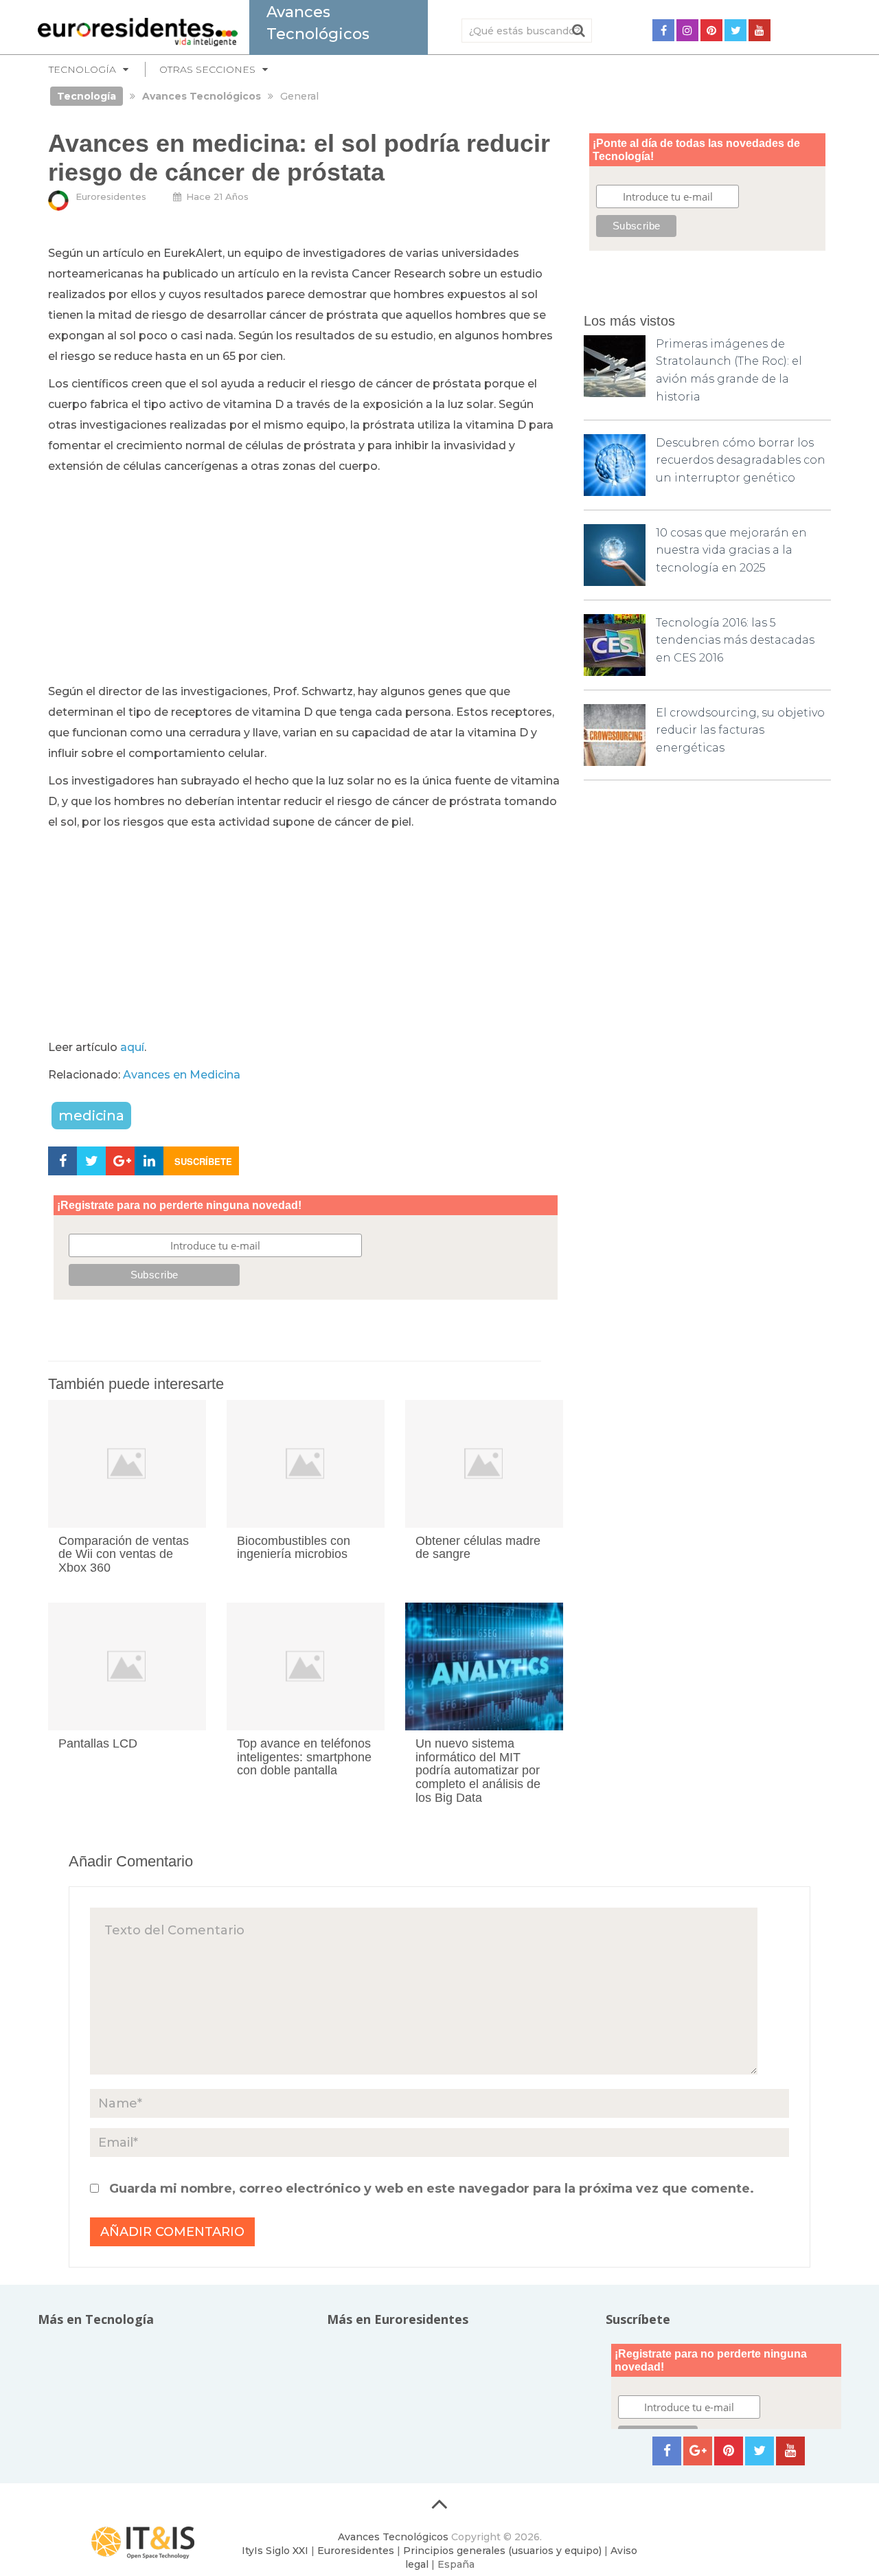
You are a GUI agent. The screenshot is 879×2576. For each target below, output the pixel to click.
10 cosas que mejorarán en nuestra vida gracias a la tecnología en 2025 (731, 550)
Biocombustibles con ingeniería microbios (294, 1548)
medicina (91, 1116)
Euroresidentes (111, 196)
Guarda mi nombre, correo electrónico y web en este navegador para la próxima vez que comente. (432, 2189)
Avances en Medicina (182, 1075)
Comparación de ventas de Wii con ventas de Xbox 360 (124, 1555)
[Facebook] (663, 30)
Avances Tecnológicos (393, 2537)
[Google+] (698, 2451)
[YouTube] (760, 30)
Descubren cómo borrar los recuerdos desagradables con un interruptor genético (741, 460)
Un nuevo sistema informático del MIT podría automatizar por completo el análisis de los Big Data (478, 1771)
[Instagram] (687, 30)
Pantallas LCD (98, 1743)
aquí (132, 1047)
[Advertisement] (306, 580)
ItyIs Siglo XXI (275, 2551)
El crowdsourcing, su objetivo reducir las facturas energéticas (740, 730)
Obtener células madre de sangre (478, 1548)
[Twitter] (735, 30)
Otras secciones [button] (207, 69)
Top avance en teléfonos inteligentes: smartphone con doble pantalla (304, 1757)
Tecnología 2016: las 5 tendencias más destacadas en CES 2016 (735, 640)
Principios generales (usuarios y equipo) (502, 2551)
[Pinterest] (711, 30)
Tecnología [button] (82, 69)
